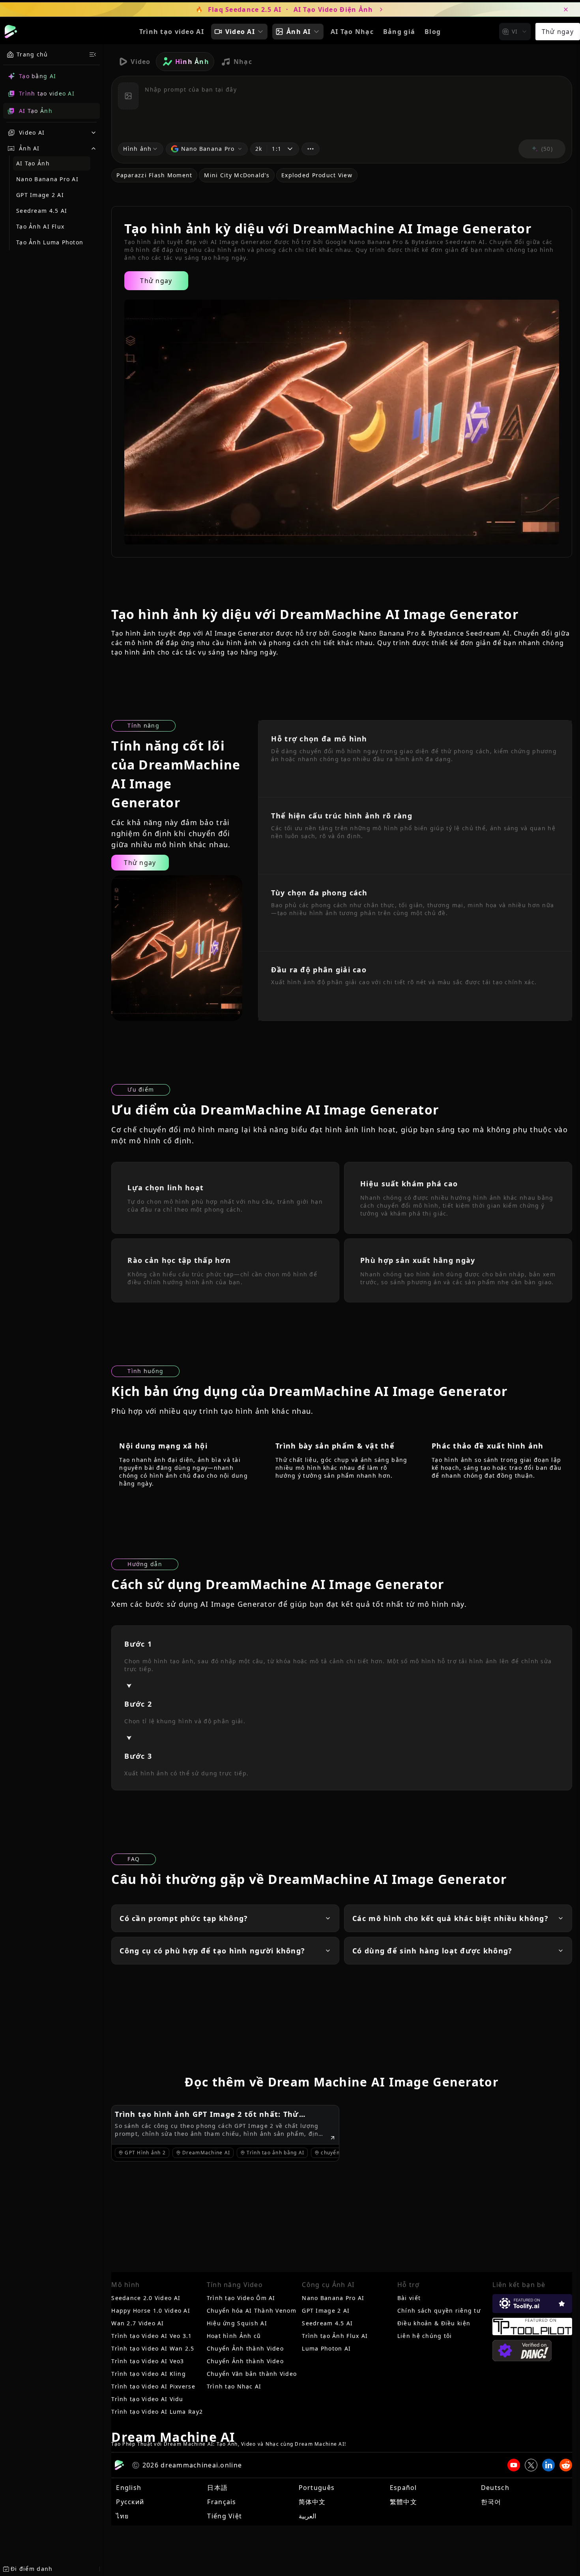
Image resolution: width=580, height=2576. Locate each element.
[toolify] (532, 2304)
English (129, 2488)
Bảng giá (399, 32)
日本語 (217, 2488)
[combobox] (515, 32)
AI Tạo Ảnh (33, 163)
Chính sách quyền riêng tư (439, 2311)
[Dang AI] (522, 2351)
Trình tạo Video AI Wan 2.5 (153, 2348)
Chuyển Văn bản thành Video (252, 2374)
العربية (307, 2516)
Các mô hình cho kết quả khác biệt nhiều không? (450, 1918)
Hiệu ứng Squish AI (237, 2323)
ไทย (122, 2516)
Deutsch (495, 2488)
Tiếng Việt (225, 2516)
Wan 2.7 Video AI (138, 2323)
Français (222, 2502)
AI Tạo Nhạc (352, 32)
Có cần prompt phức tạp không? (184, 1918)
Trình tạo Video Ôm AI (241, 2298)
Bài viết (409, 2298)
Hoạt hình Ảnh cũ (234, 2336)
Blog (433, 32)
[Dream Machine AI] (11, 32)
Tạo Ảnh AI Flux (40, 226)
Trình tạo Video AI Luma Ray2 (157, 2412)
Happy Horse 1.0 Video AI (151, 2311)
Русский (130, 2502)
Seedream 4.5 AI (42, 211)
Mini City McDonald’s (237, 175)
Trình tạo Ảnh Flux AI (335, 2336)
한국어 (491, 2502)
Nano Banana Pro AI (47, 179)
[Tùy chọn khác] (311, 149)
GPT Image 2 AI (40, 195)
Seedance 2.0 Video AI (146, 2298)
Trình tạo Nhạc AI (234, 2386)
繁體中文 (403, 2502)
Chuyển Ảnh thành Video (245, 2348)
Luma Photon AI (326, 2348)
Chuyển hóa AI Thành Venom (252, 2311)
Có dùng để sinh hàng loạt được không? (432, 1951)
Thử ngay (558, 32)
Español (403, 2488)
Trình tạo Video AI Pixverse (153, 2386)
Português (317, 2488)
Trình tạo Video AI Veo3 (148, 2361)
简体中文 (312, 2502)
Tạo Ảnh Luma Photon (50, 242)
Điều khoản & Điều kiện (434, 2323)
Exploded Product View (317, 175)
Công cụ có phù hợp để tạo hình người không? (212, 1951)
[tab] (133, 62)
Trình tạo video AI (172, 32)
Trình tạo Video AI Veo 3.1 (152, 2336)
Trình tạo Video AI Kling (149, 2374)
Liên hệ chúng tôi (425, 2336)
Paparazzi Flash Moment (154, 175)
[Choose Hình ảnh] (128, 96)
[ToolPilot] (532, 2326)
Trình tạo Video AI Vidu (147, 2399)
